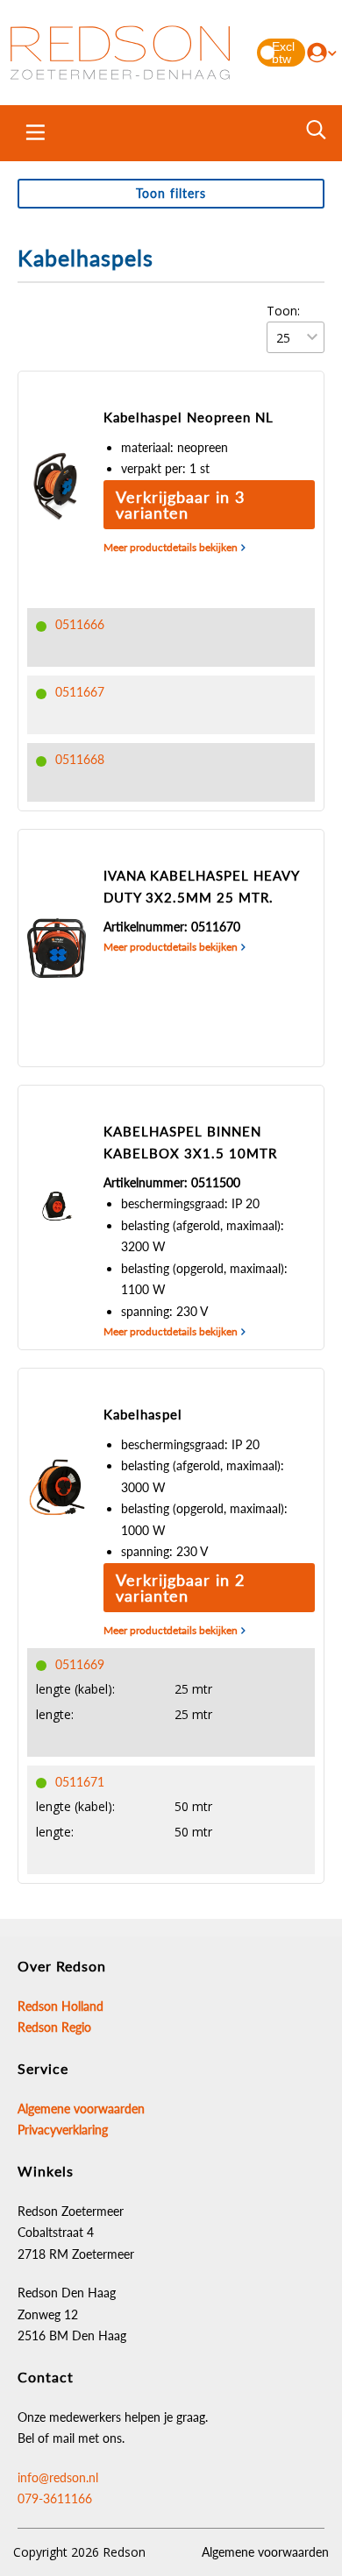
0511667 (80, 692)
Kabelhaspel (143, 1414)
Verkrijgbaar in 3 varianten (180, 505)
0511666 (80, 624)
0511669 (80, 1664)
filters (171, 193)
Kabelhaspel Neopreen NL (189, 417)
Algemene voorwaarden (265, 2552)
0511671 (80, 1782)
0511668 (80, 759)
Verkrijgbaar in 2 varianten (180, 1588)
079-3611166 (55, 2498)
